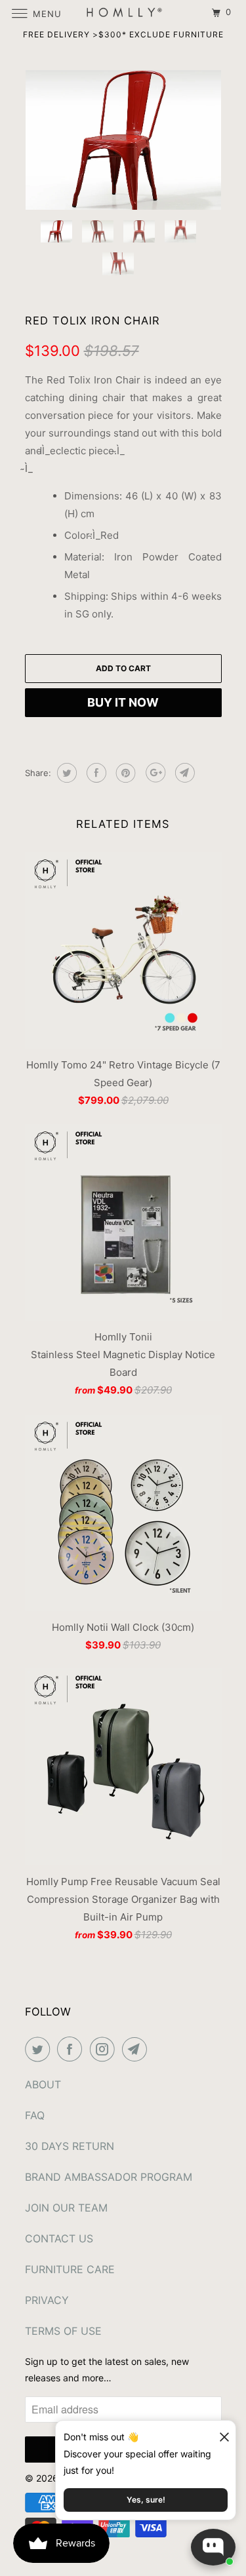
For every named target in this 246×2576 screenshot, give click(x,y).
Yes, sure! (146, 2500)
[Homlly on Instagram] (105, 2049)
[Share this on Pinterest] (124, 773)
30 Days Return (70, 2146)
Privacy (47, 2300)
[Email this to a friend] (183, 773)
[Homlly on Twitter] (40, 2049)
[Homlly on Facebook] (72, 2049)
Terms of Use (63, 2331)
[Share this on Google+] (154, 773)
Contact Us (59, 2238)
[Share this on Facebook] (95, 773)
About (43, 2084)
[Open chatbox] (213, 2547)
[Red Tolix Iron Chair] (123, 140)
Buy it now (123, 702)
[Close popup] (218, 2432)
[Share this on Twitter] (65, 773)
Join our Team (66, 2208)
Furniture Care (70, 2269)
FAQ (35, 2115)
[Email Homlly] (137, 2049)
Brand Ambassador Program (109, 2177)
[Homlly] (123, 13)
